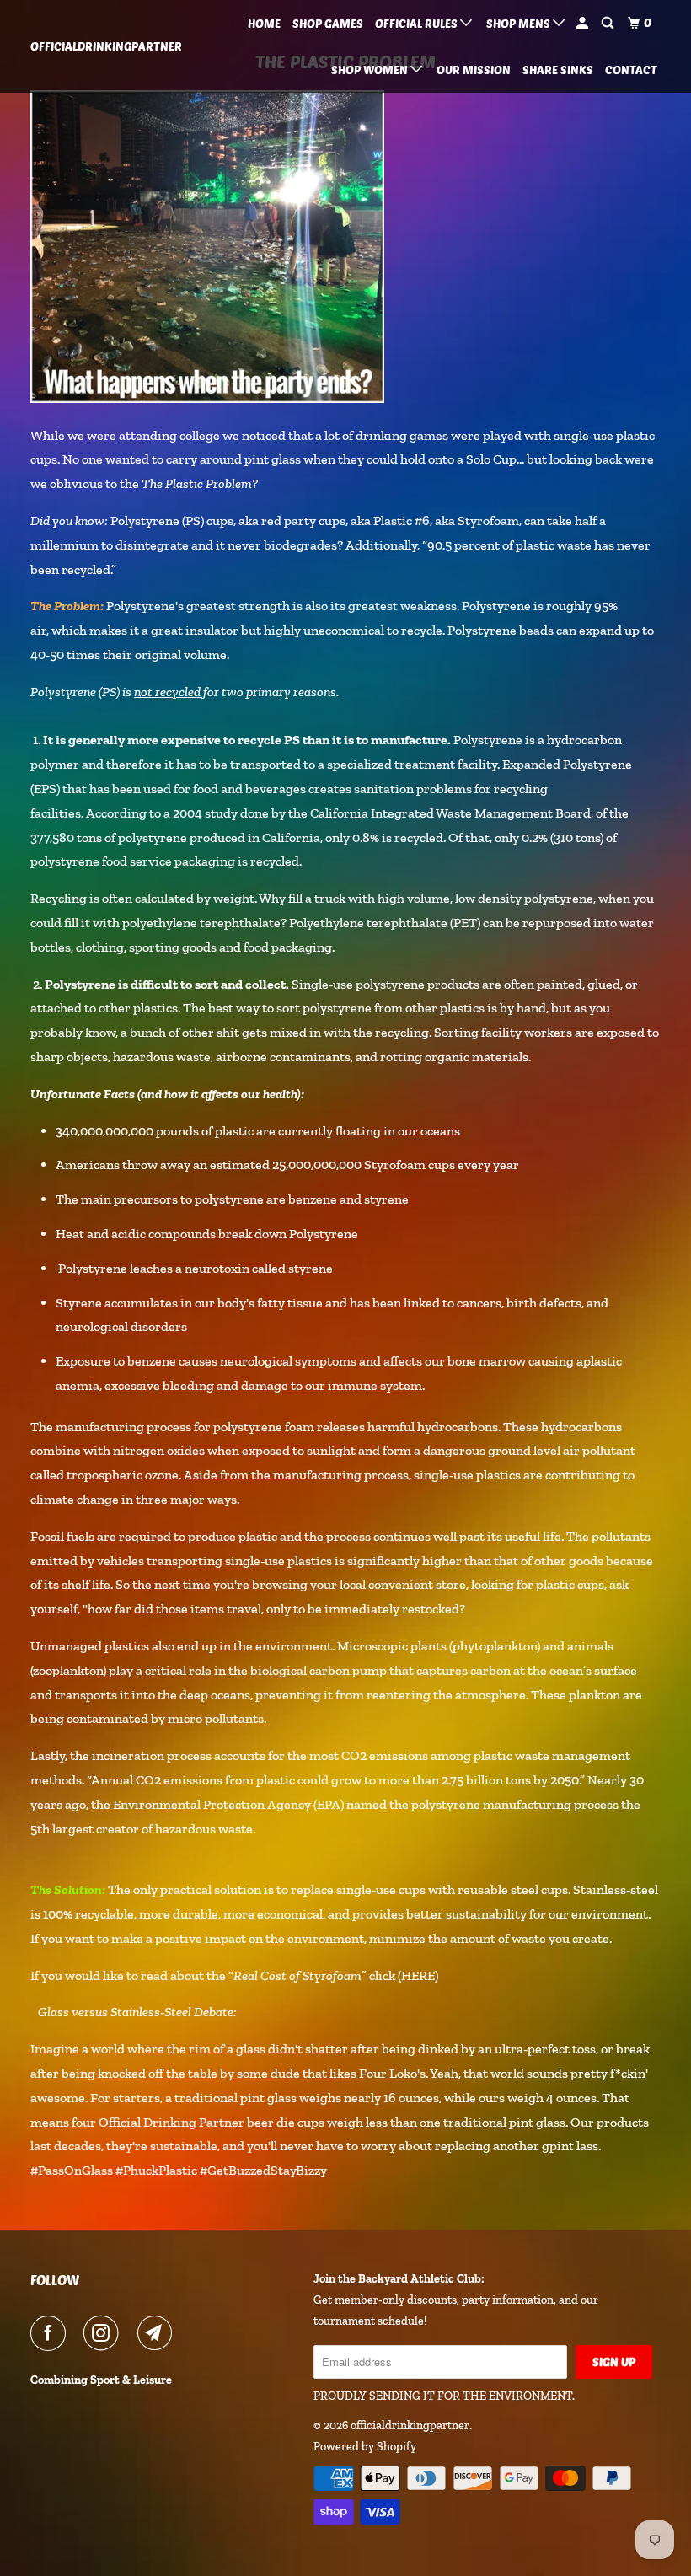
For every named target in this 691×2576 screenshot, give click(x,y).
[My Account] (584, 23)
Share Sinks (558, 70)
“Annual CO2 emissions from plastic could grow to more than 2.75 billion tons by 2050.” (336, 1780)
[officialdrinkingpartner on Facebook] (51, 2333)
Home (264, 23)
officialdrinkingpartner (83, 46)
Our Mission (474, 70)
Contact (631, 70)
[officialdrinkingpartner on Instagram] (104, 2333)
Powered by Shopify (365, 2447)
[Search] (609, 23)
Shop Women (371, 70)
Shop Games (328, 23)
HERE (418, 1975)
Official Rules (418, 23)
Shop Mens (520, 23)
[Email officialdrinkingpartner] (158, 2333)
